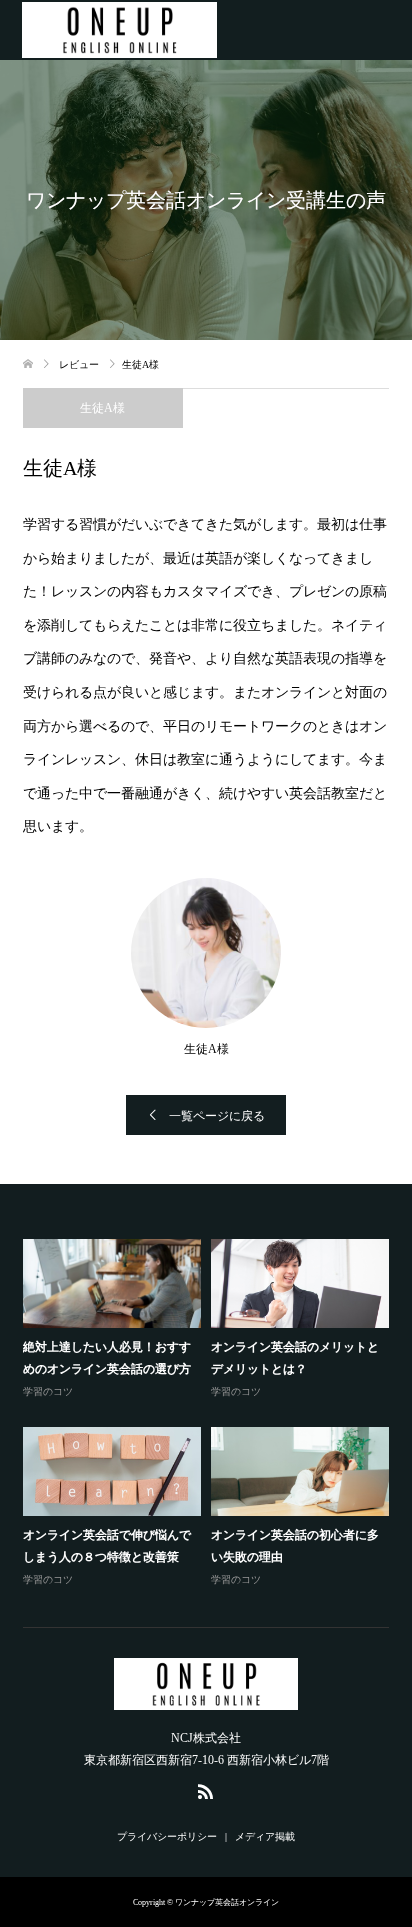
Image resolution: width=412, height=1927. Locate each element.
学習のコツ (48, 1391)
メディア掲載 (265, 1836)
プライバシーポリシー (167, 1836)
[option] (211, 1414)
